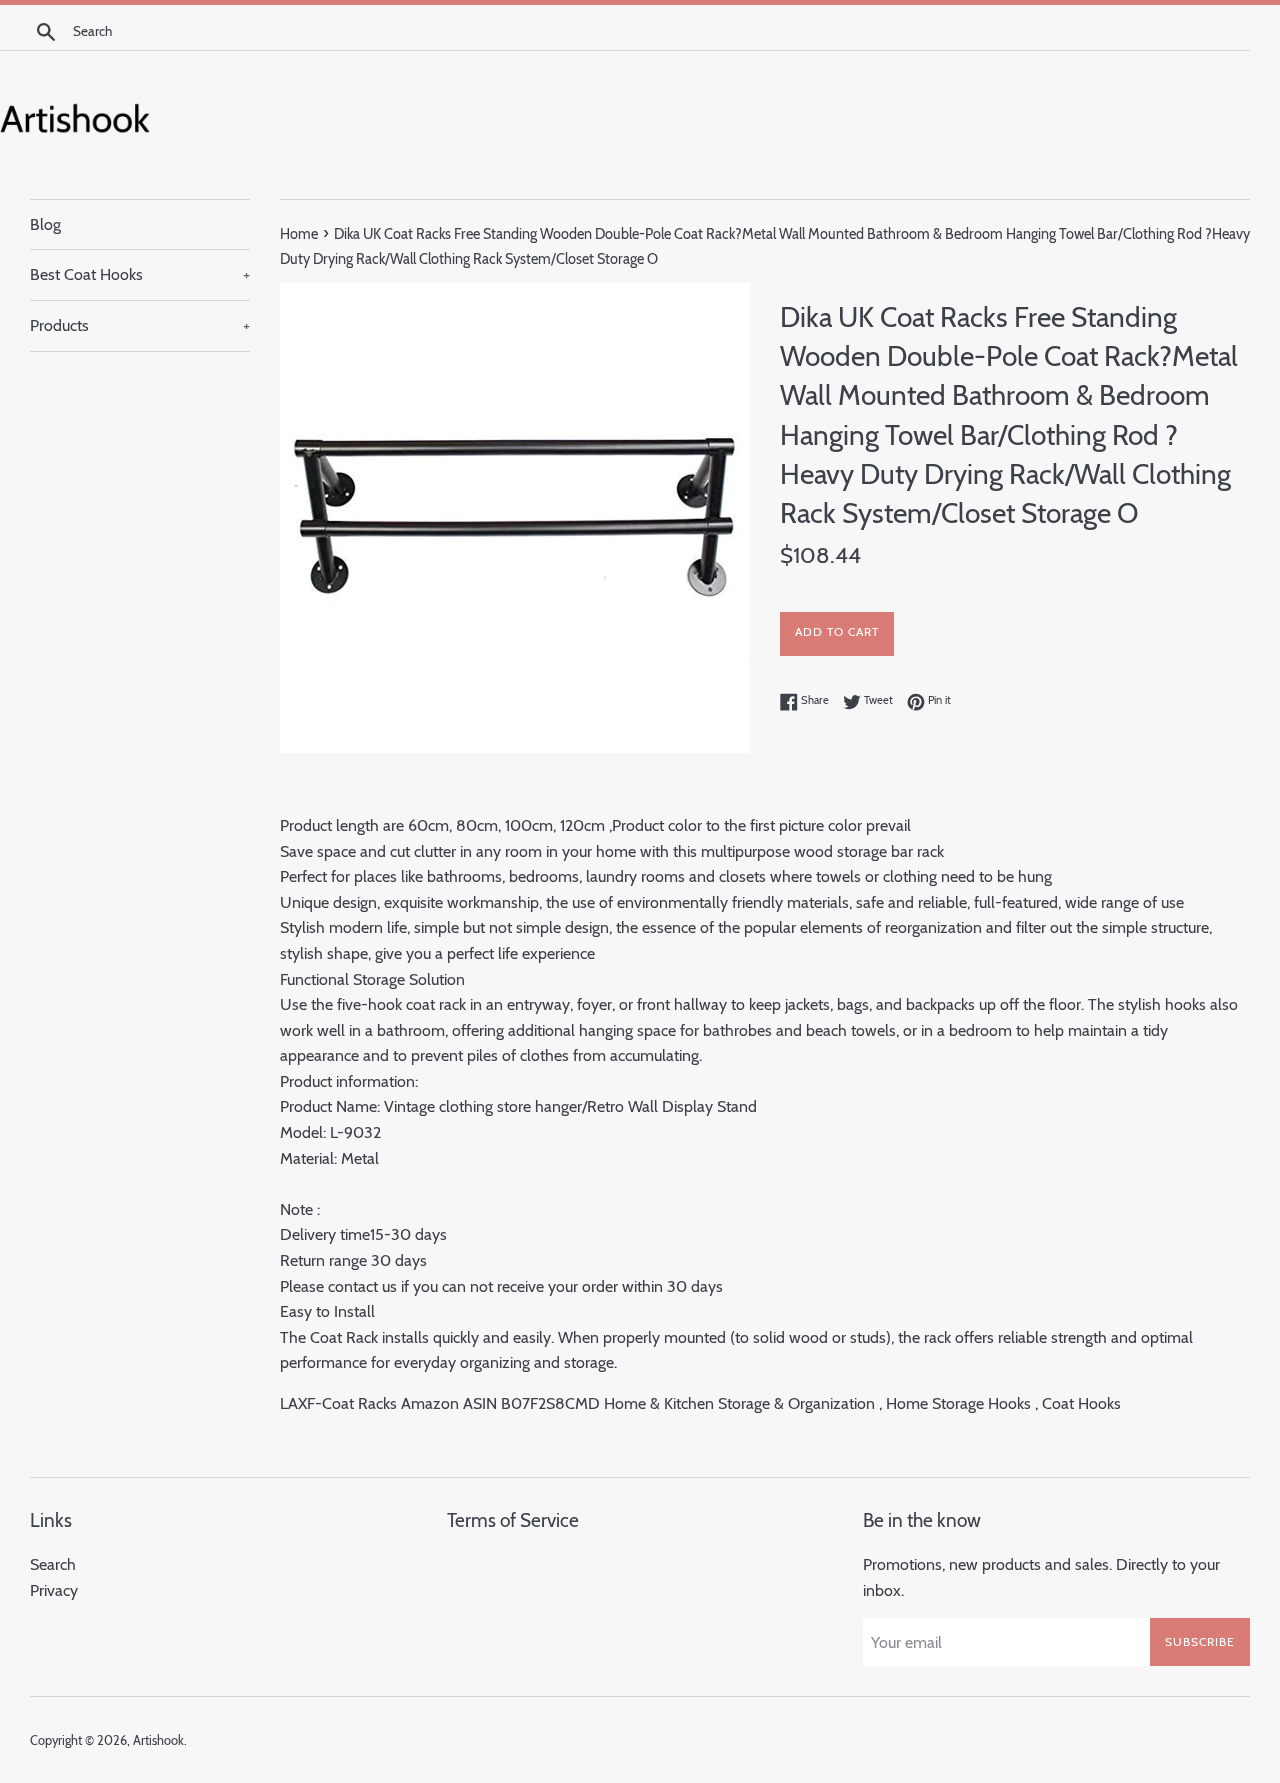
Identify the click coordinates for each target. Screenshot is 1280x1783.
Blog (45, 224)
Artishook (158, 1740)
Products (140, 325)
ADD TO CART (837, 631)
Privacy (54, 1590)
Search (53, 1564)
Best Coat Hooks (140, 274)
